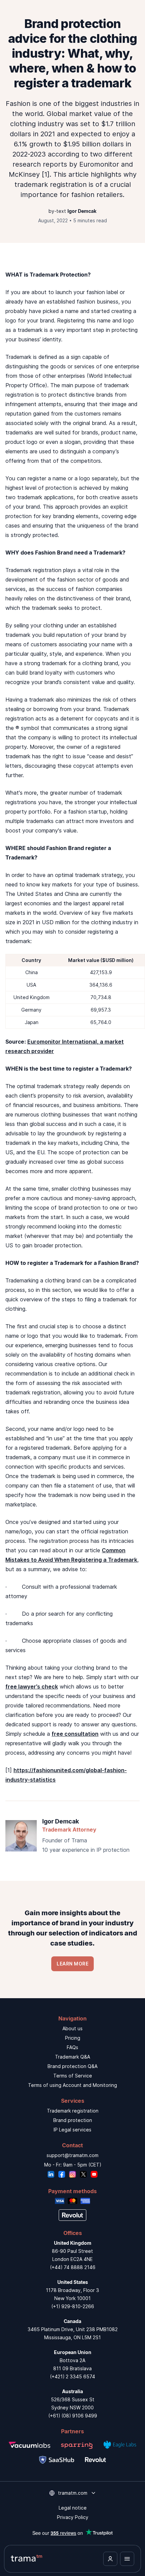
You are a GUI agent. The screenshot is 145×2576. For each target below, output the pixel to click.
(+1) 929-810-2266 (73, 2306)
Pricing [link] (73, 2038)
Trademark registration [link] (73, 2111)
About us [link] (72, 2028)
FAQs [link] (72, 2047)
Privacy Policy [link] (73, 2517)
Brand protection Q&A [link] (72, 2066)
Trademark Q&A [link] (72, 2057)
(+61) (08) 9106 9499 (73, 2416)
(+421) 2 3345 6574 (72, 2376)
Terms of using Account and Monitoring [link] (72, 2085)
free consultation (75, 1734)
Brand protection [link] (73, 2120)
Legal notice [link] (73, 2508)
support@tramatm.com (72, 2155)
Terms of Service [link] (73, 2076)
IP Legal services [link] (72, 2130)
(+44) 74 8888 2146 (73, 2267)
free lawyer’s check (32, 1687)
